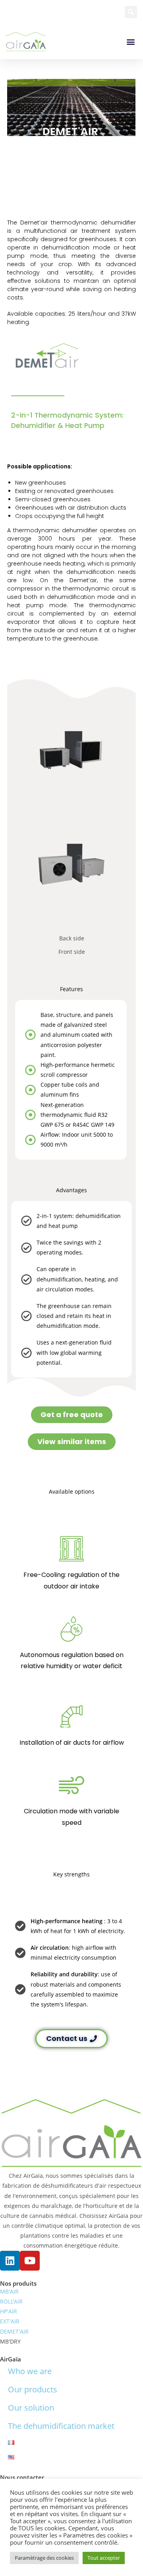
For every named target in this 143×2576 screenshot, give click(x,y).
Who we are (30, 2371)
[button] (131, 12)
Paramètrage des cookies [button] (44, 2558)
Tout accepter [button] (104, 2558)
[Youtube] (30, 2261)
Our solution (31, 2408)
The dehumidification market (61, 2426)
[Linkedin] (10, 2261)
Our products (33, 2389)
